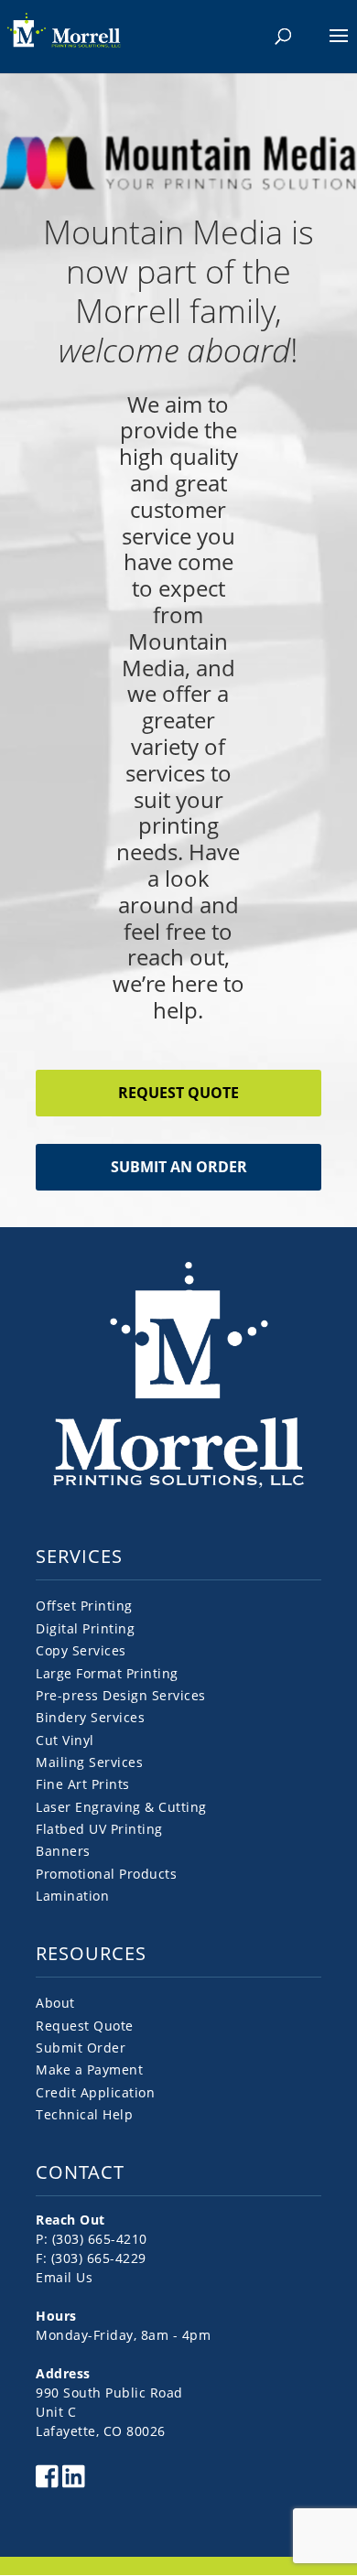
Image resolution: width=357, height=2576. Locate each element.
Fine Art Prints (83, 1784)
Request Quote (178, 1093)
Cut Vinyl (65, 1740)
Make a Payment (89, 2069)
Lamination (72, 1896)
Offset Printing (84, 1606)
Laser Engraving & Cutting (121, 1807)
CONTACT (80, 2172)
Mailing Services (89, 1762)
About (55, 2003)
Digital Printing (85, 1628)
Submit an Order (179, 1167)
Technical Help (84, 2114)
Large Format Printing (107, 1673)
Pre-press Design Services (121, 1695)
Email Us (64, 2277)
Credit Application (95, 2092)
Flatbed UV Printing (99, 1829)
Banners (63, 1851)
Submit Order (81, 2048)
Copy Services (81, 1650)
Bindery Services (90, 1717)
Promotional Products (106, 1874)
